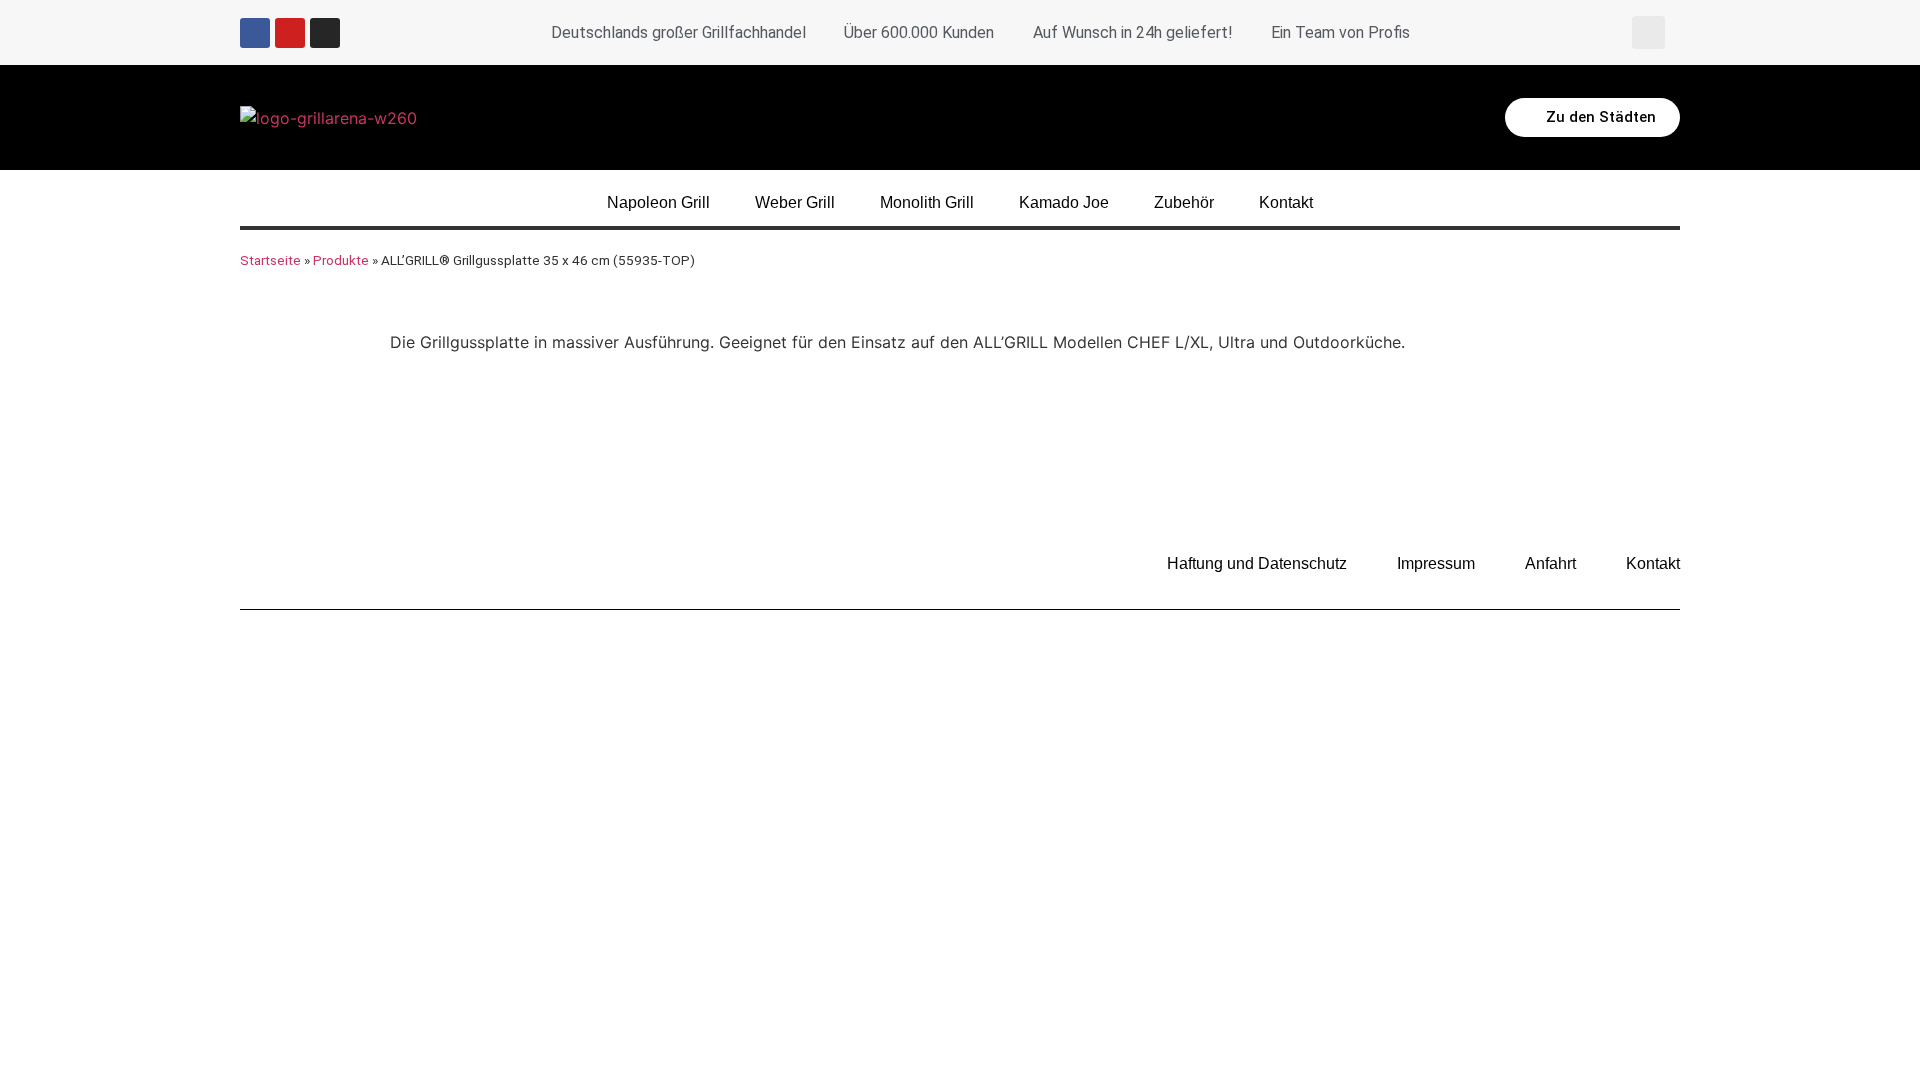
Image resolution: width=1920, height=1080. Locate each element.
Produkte (341, 260)
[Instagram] (325, 33)
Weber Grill (795, 202)
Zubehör (1184, 202)
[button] (1648, 32)
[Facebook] (255, 33)
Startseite (270, 260)
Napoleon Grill (658, 202)
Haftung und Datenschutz (1257, 563)
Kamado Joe (1064, 202)
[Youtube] (290, 33)
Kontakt (1286, 202)
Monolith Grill (927, 202)
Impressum (1436, 563)
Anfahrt (1550, 563)
